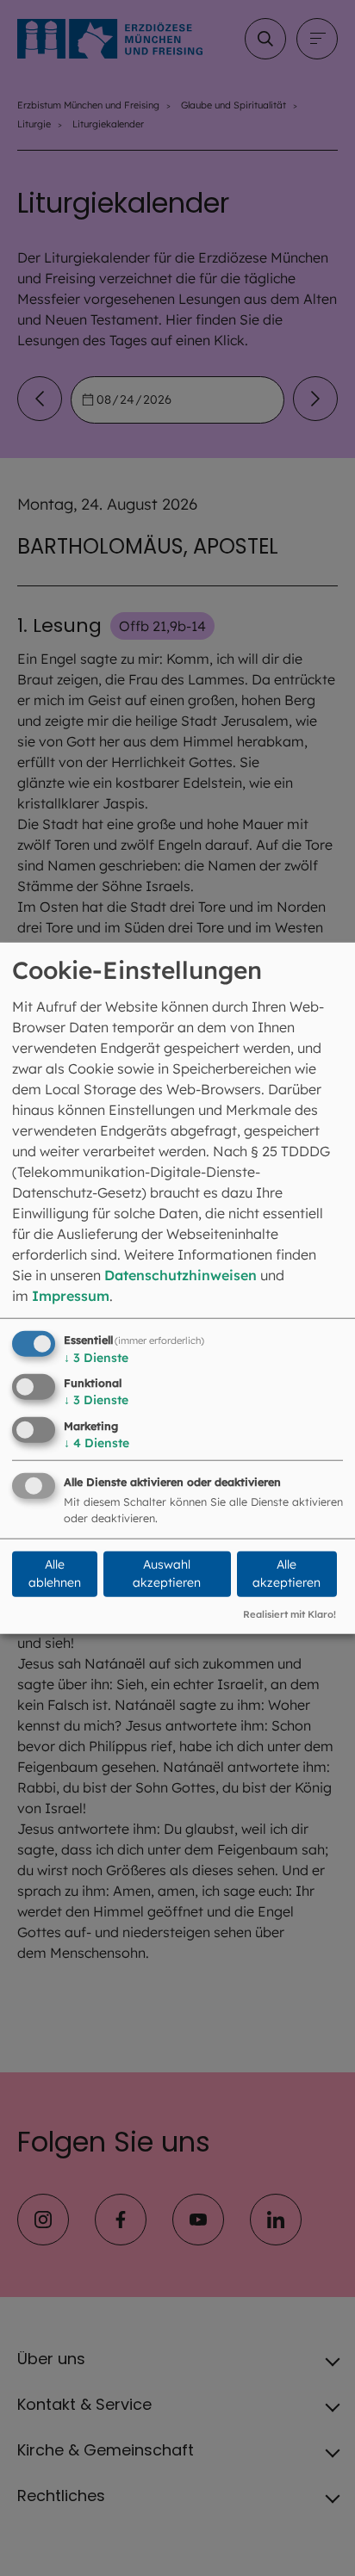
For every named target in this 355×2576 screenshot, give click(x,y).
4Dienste (97, 1443)
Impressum (71, 1295)
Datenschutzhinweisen (181, 1274)
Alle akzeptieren (286, 1573)
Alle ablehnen (55, 1573)
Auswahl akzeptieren (167, 1573)
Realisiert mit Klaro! (290, 1613)
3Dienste (96, 1357)
